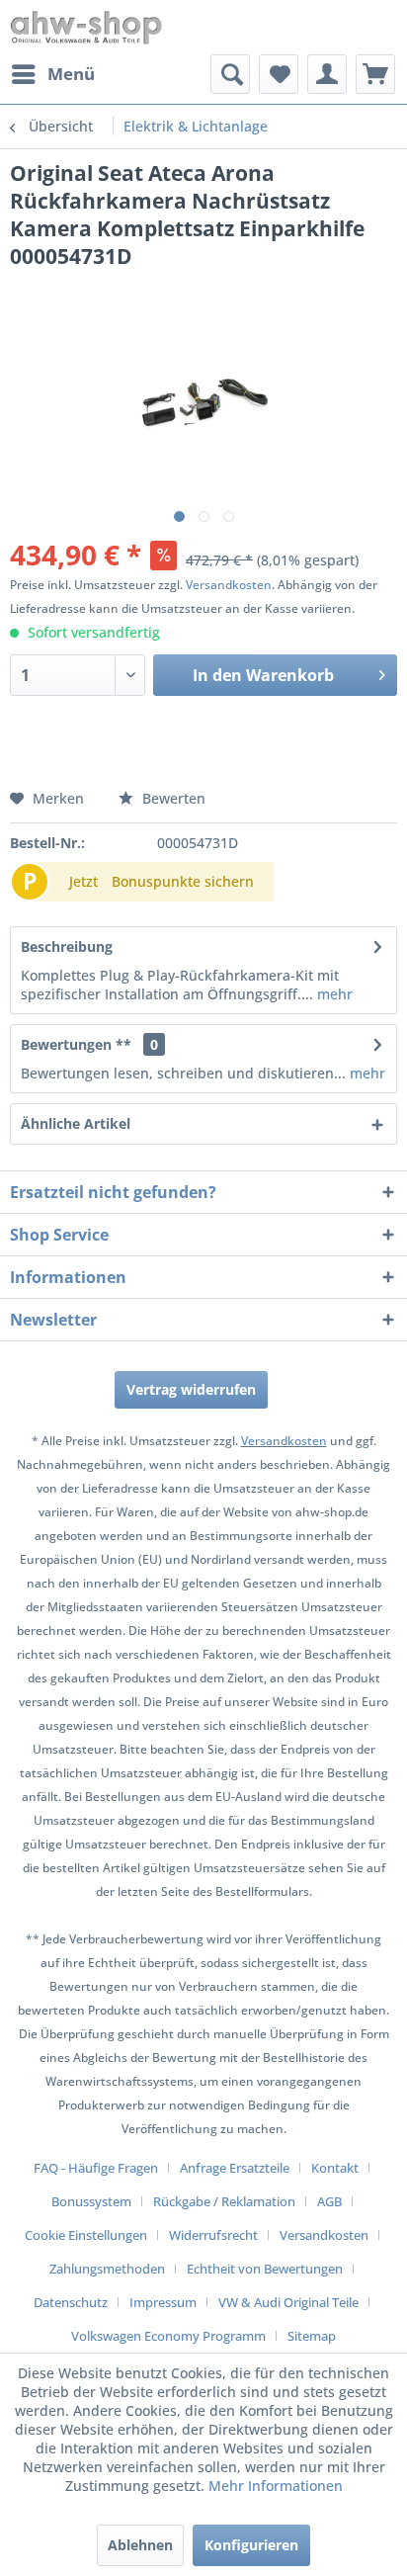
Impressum (163, 2302)
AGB (329, 2201)
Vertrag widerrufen (191, 1389)
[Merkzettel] (279, 74)
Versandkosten (229, 585)
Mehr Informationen (276, 2486)
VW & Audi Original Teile (288, 2302)
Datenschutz (71, 2302)
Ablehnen (140, 2545)
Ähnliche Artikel (76, 1123)
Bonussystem (91, 2201)
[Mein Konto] (327, 74)
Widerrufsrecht (213, 2235)
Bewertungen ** (76, 1044)
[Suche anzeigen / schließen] (230, 74)
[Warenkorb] (375, 74)
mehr (333, 994)
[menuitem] (52, 74)
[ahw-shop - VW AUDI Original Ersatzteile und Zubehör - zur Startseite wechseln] (86, 27)
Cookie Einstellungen (86, 2235)
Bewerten (172, 798)
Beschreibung (67, 946)
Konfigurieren (251, 2545)
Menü (71, 74)
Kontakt (335, 2168)
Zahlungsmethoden (107, 2269)
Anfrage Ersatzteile (235, 2168)
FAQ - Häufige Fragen (96, 2168)
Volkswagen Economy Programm (168, 2336)
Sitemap (312, 2336)
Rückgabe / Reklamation (224, 2201)
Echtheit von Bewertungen (265, 2269)
